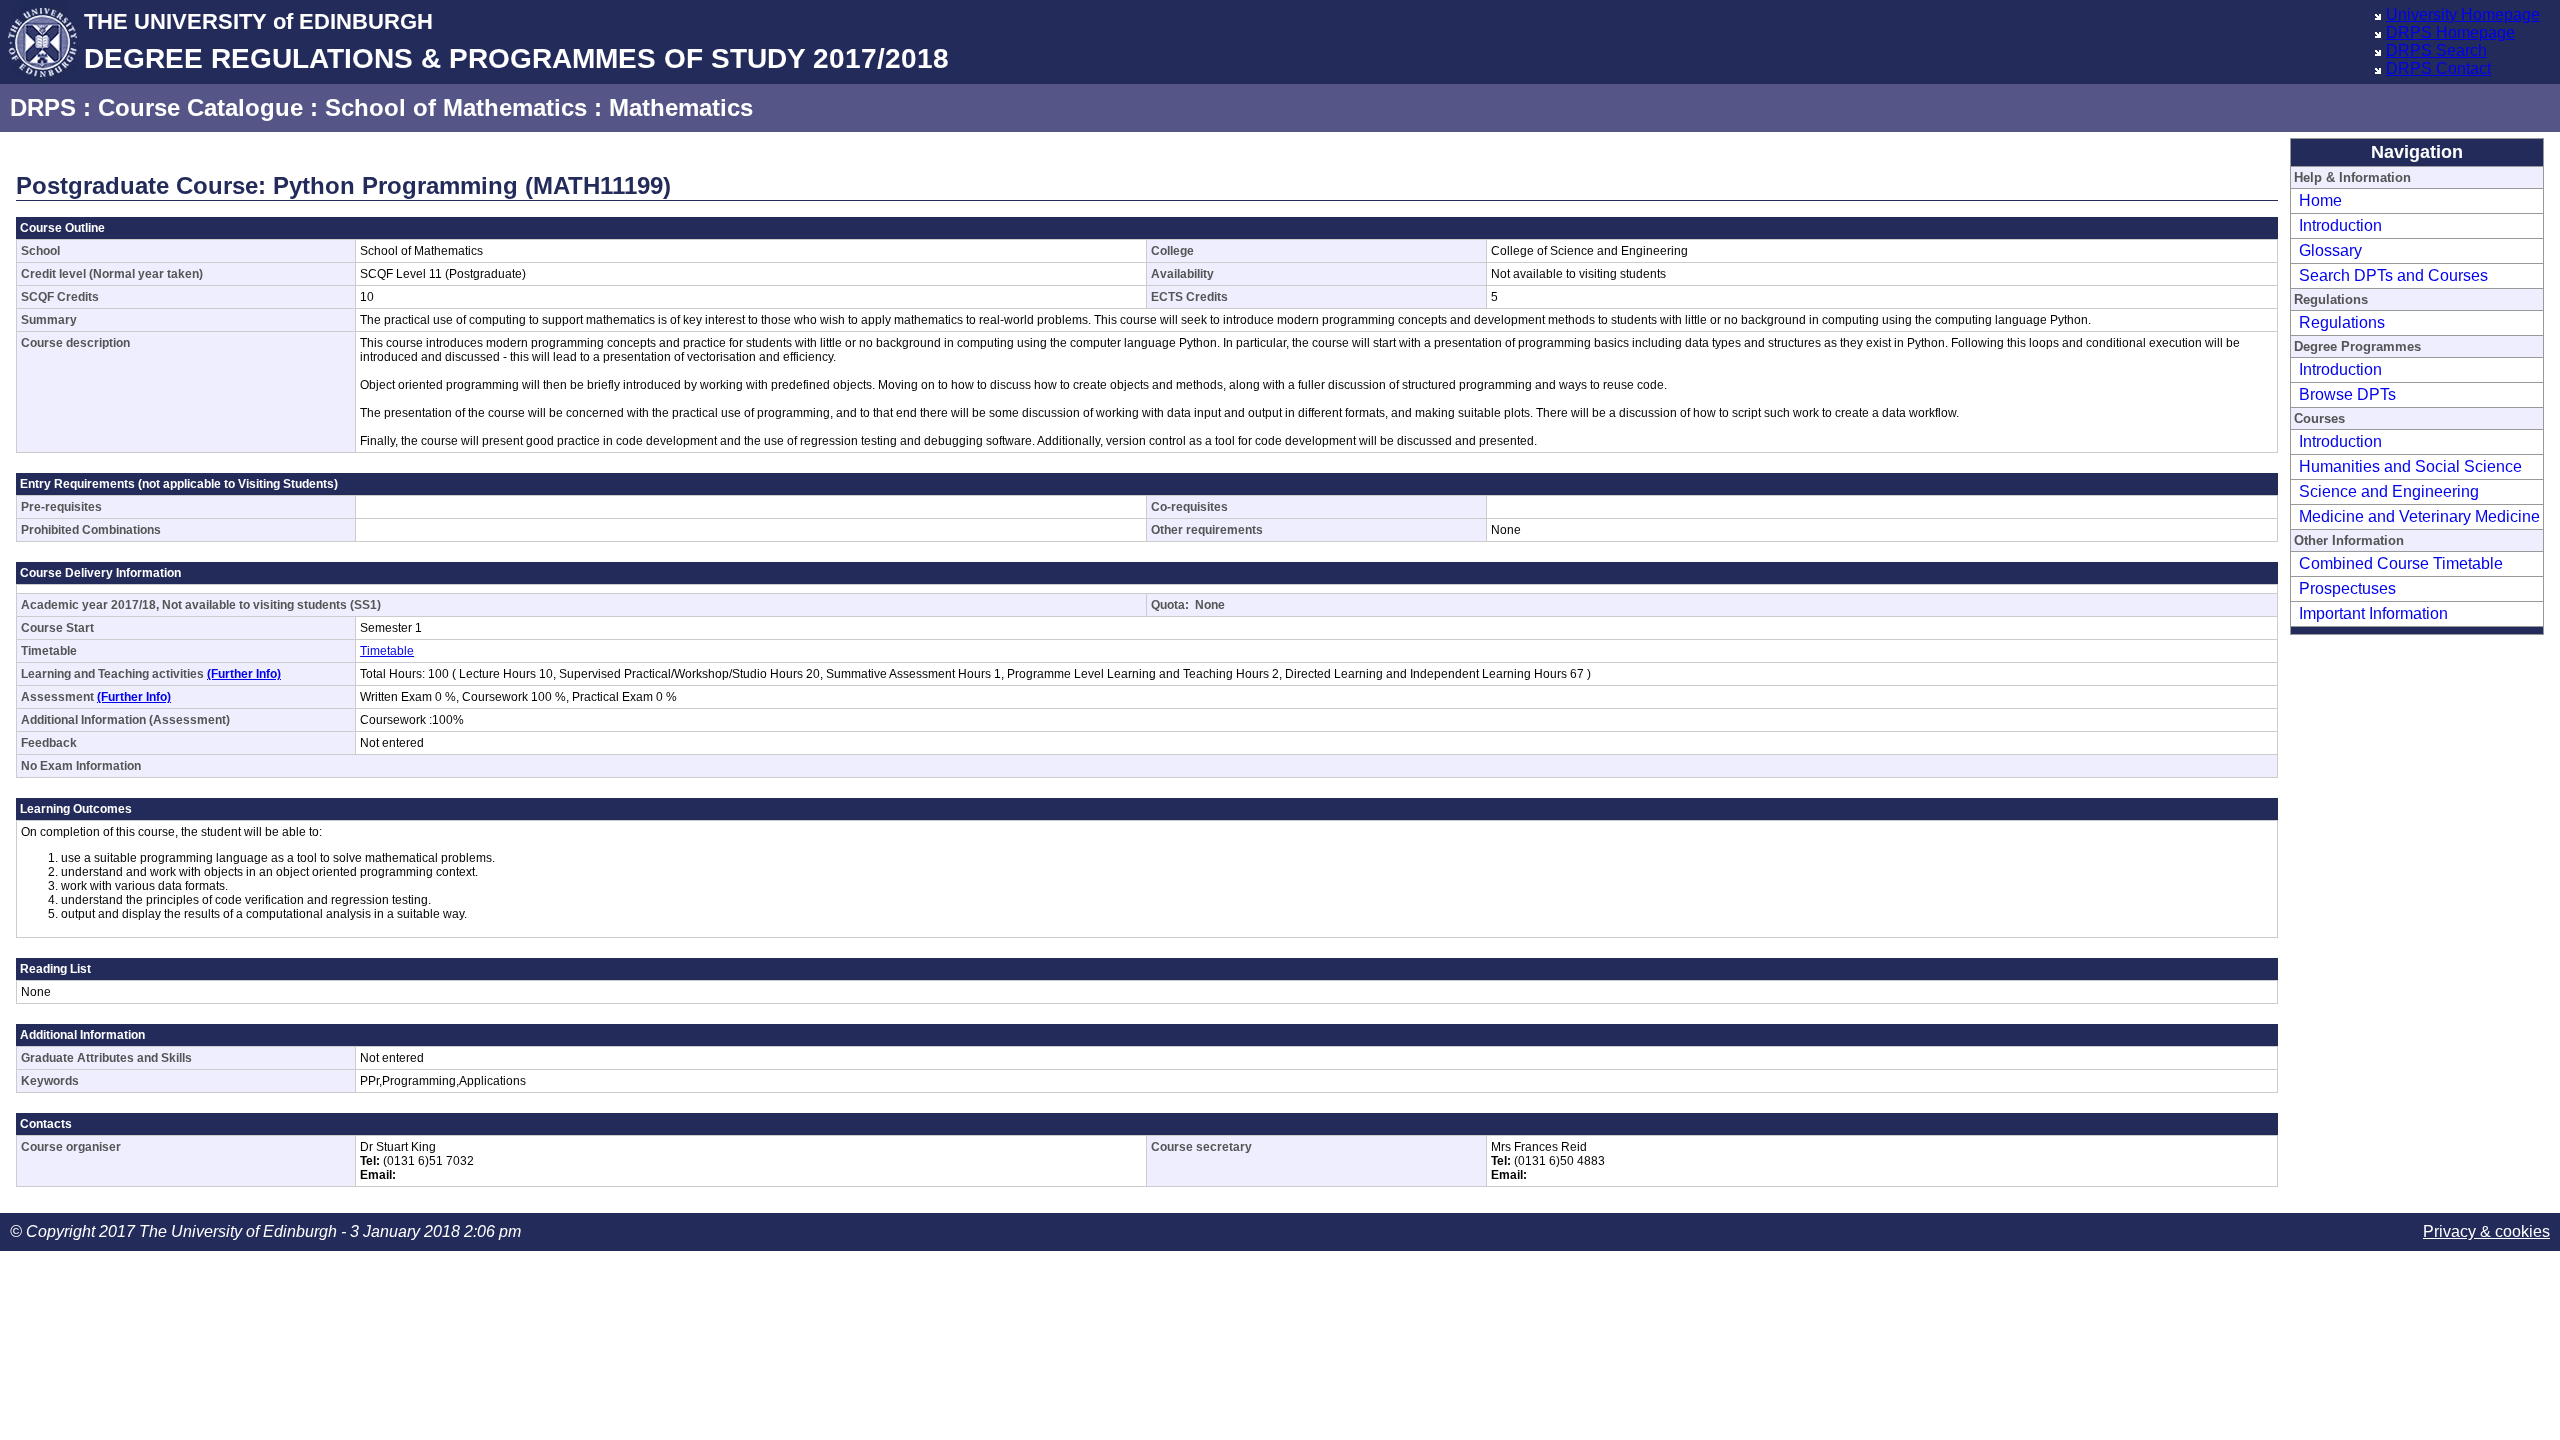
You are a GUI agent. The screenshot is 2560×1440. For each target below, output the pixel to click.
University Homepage (2463, 14)
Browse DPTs (2347, 394)
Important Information (2373, 613)
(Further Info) (244, 674)
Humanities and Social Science (2410, 466)
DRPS (43, 107)
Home (2320, 200)
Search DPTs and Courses (2393, 275)
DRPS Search (2436, 50)
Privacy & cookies (2486, 1231)
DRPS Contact (2438, 68)
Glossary (2330, 250)
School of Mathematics (456, 107)
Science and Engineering (2389, 491)
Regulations (2342, 322)
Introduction (2340, 225)
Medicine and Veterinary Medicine (2419, 516)
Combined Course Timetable (2401, 563)
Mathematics (681, 107)
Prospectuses (2347, 588)
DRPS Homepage (2450, 32)
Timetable (387, 651)
